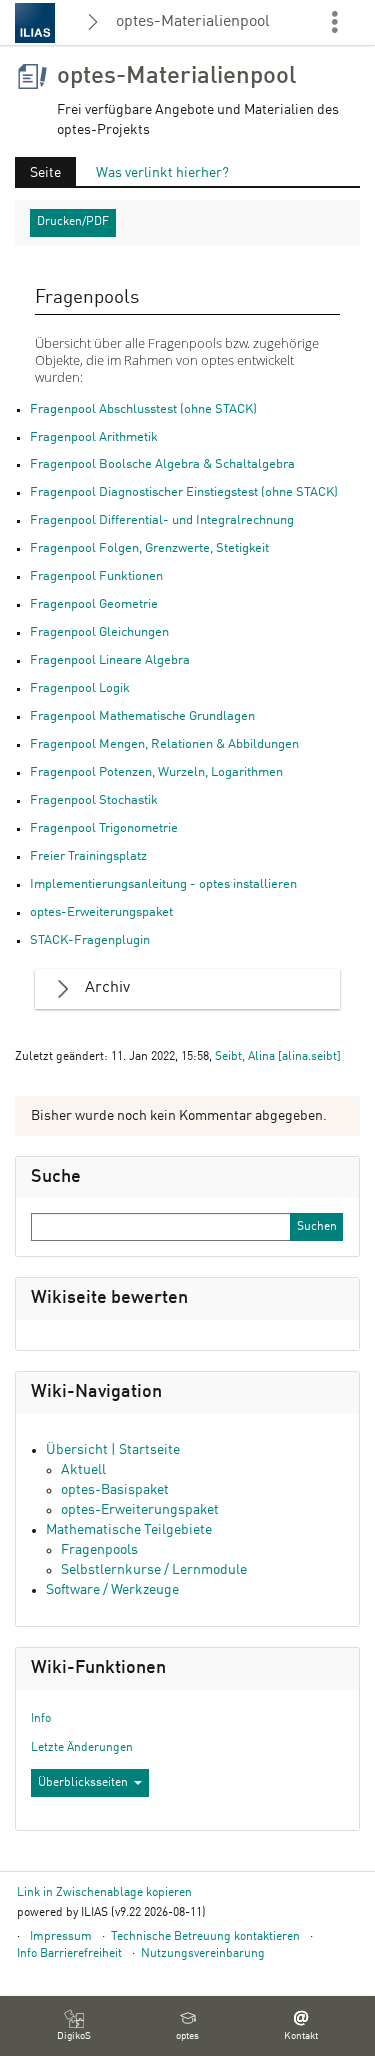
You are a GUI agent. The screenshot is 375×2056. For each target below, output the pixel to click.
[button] (187, 989)
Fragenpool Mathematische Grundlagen (142, 716)
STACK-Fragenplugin (90, 940)
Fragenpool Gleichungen (99, 632)
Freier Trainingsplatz (88, 856)
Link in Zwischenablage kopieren (104, 1893)
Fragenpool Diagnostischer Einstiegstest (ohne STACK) (184, 492)
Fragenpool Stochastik (94, 800)
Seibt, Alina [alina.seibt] (278, 1057)
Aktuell (83, 1470)
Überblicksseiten (83, 1783)
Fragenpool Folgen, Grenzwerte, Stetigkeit (149, 548)
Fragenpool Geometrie (94, 604)
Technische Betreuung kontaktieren (205, 1937)
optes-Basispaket (115, 1490)
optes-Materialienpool (193, 22)
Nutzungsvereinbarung (203, 1954)
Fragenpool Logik (80, 688)
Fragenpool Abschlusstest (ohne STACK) (143, 409)
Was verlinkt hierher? (162, 173)
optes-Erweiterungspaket (101, 912)
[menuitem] (74, 2026)
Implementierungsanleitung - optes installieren (163, 884)
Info (41, 1719)
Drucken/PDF (73, 222)
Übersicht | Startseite (113, 1450)
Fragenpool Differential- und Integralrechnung (162, 520)
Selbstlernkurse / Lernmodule (154, 1570)
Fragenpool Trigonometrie (104, 828)
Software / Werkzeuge (112, 1590)
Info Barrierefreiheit (69, 1954)
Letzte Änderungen (82, 1748)
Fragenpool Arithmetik (94, 437)
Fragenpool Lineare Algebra (110, 660)
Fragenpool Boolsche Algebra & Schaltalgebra (162, 464)
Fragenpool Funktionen (96, 576)
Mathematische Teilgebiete (129, 1530)
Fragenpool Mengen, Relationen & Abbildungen (164, 744)
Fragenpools (99, 1550)
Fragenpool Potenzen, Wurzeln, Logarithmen (156, 772)
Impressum (61, 1937)
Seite (38, 176)
